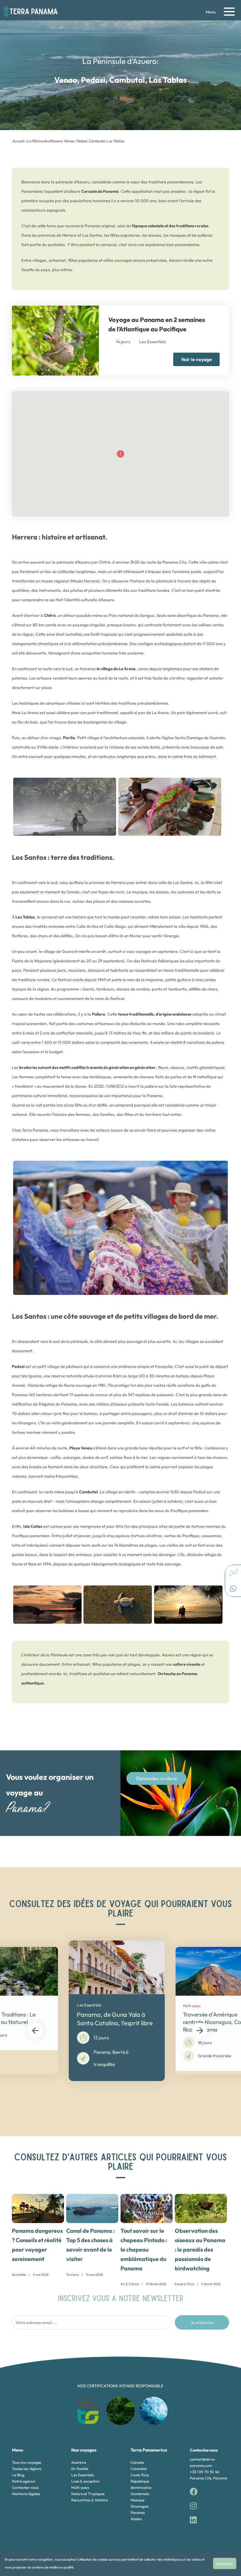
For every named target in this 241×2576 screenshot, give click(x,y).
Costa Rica (140, 2475)
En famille (80, 2469)
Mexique (137, 2500)
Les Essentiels (83, 2475)
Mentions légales (26, 2494)
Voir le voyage (196, 359)
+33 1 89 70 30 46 (205, 2472)
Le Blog (18, 2475)
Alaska (136, 2519)
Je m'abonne (202, 2322)
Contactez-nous (25, 2487)
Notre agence (23, 2481)
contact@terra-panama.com (203, 2462)
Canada (137, 2462)
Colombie (139, 2469)
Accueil (18, 141)
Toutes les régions (27, 2469)
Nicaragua (139, 2506)
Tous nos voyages (27, 2462)
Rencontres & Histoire (89, 2500)
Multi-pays (80, 2487)
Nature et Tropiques (88, 2494)
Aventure (79, 2462)
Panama (138, 2513)
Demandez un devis (156, 1778)
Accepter (225, 2563)
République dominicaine (141, 2484)
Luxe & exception (86, 2481)
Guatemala (140, 2494)
